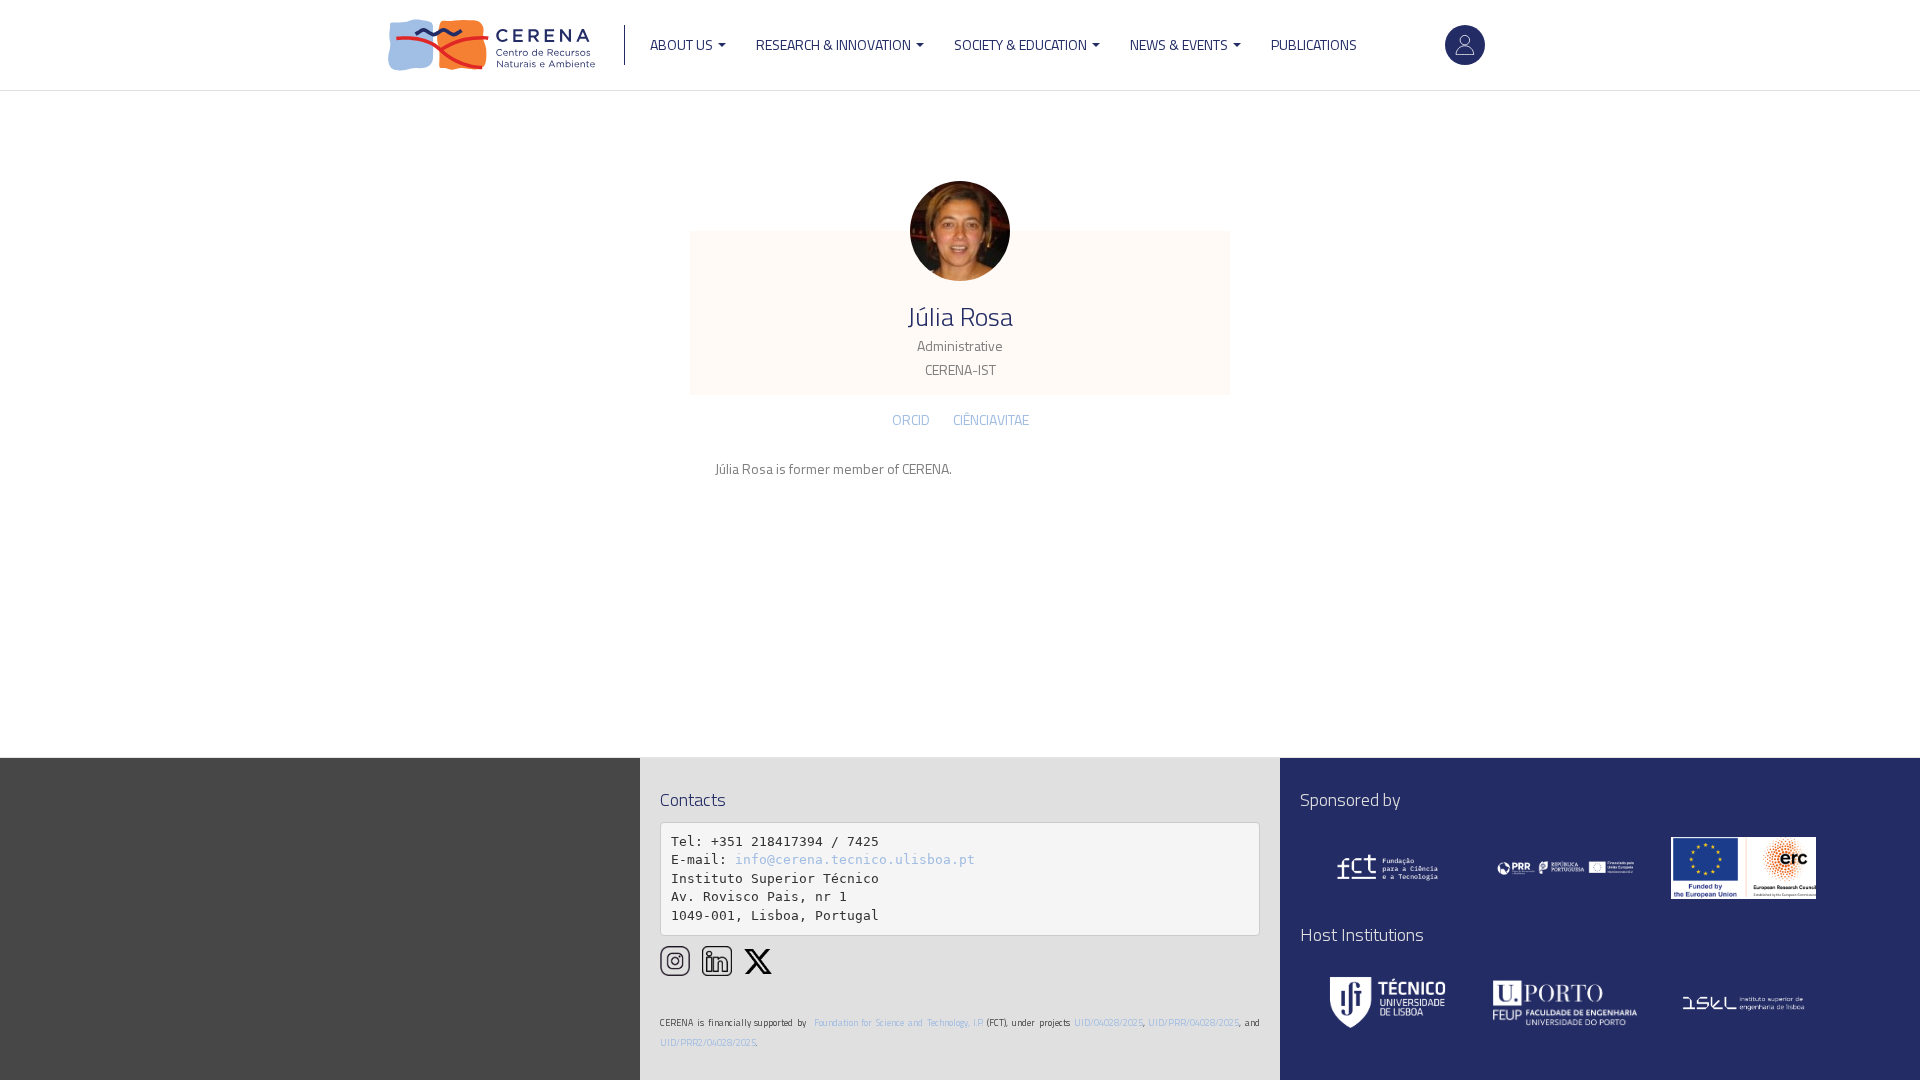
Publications (1314, 44)
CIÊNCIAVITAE (991, 419)
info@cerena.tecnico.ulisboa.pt (855, 859)
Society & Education (1022, 44)
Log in (1465, 45)
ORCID (911, 419)
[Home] (492, 45)
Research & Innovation (835, 44)
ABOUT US (683, 44)
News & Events (1180, 44)
